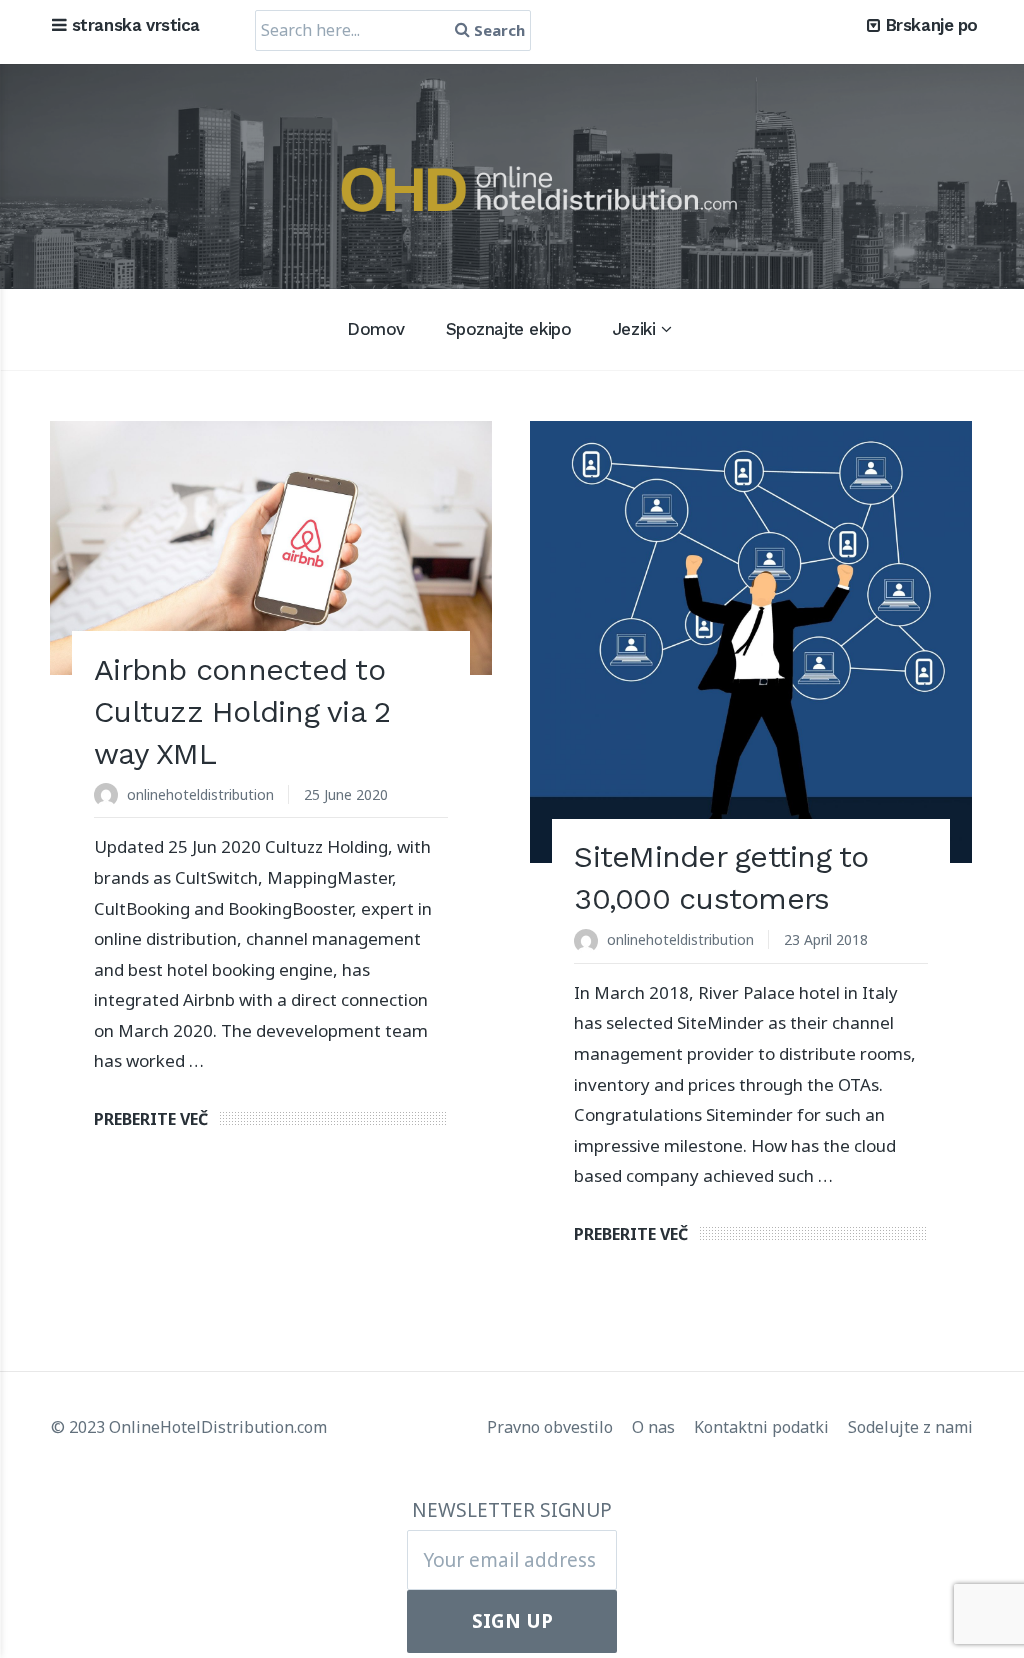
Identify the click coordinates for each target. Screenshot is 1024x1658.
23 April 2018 (826, 939)
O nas (655, 1427)
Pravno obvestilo (552, 1427)
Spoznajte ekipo (509, 329)
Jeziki (633, 329)
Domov (376, 329)
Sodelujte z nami (910, 1427)
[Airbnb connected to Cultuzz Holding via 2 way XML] (271, 548)
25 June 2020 (346, 794)
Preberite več (151, 1119)
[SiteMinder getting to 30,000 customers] (751, 642)
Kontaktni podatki (763, 1427)
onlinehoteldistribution (200, 794)
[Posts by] (110, 796)
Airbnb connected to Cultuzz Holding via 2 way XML (242, 711)
